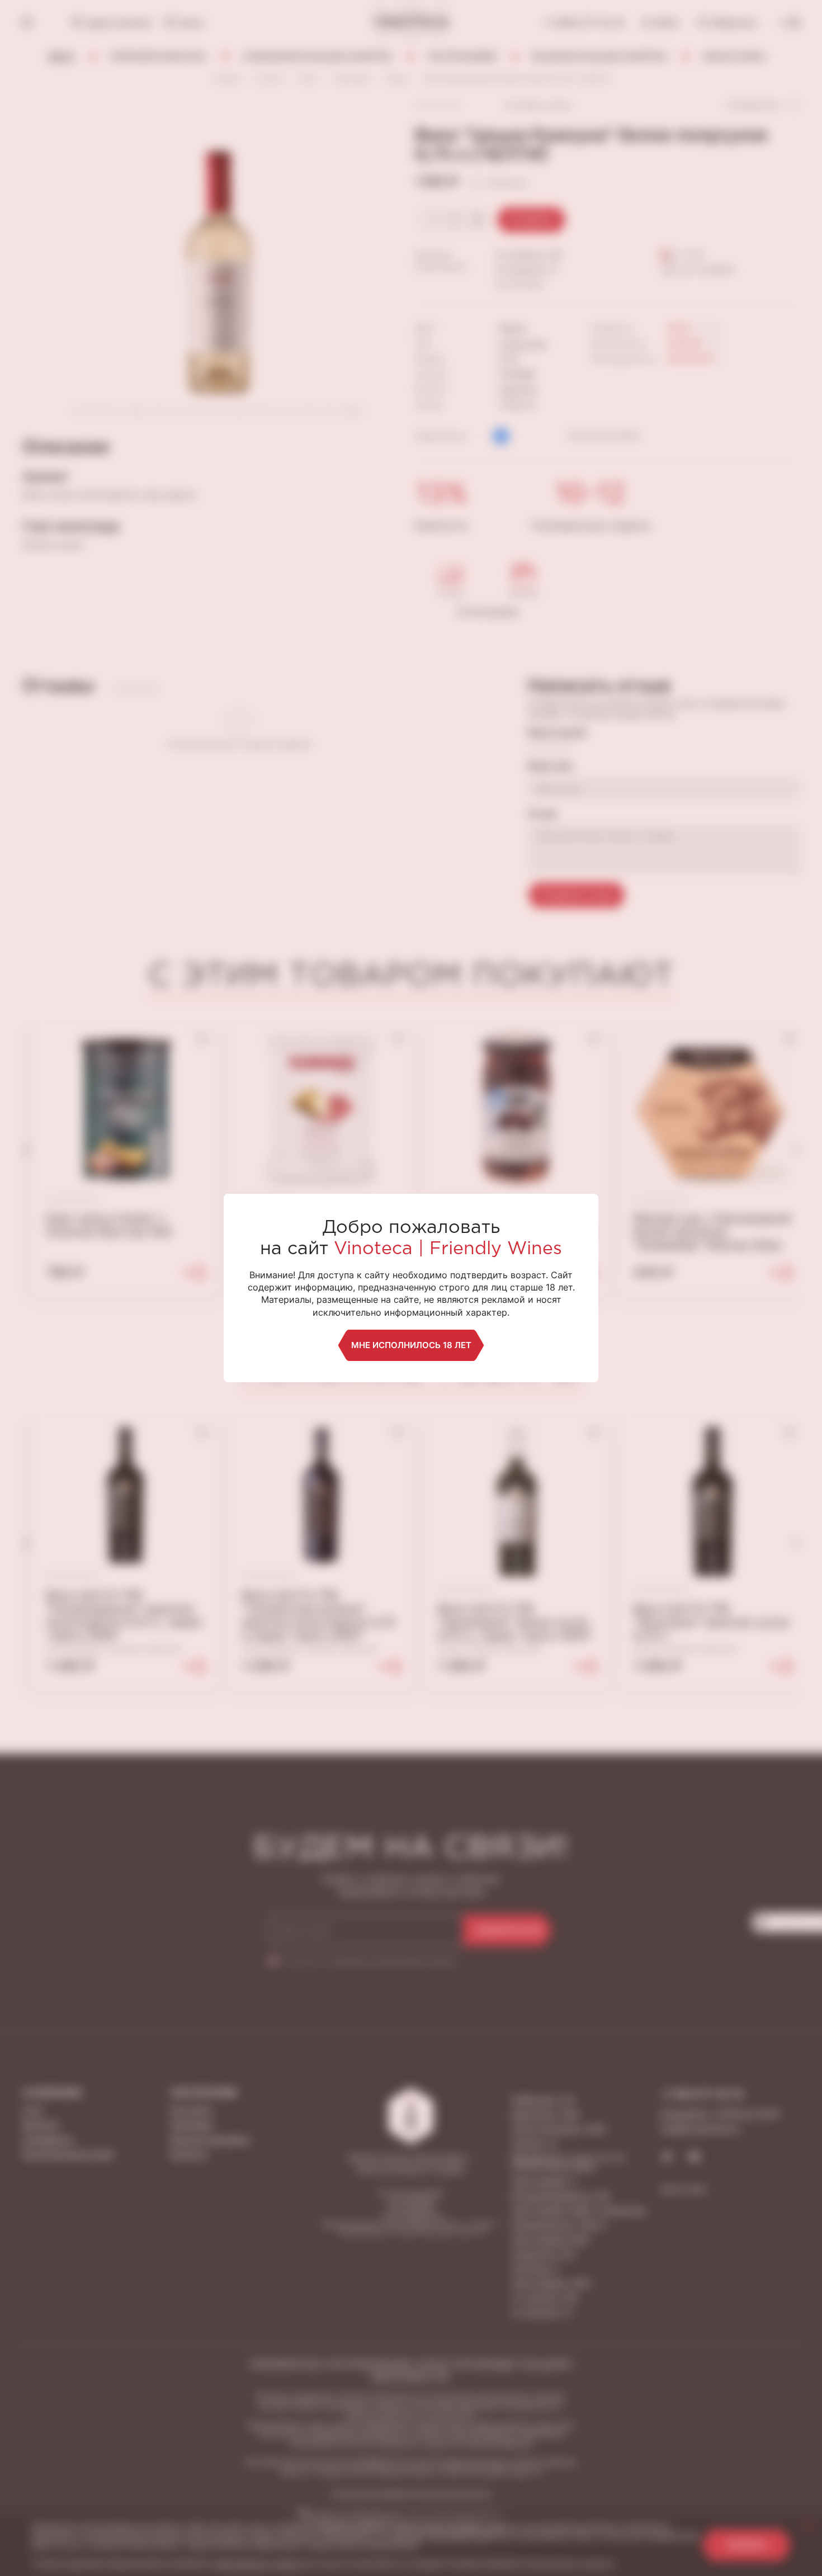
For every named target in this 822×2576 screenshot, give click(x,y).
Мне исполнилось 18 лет (411, 1345)
